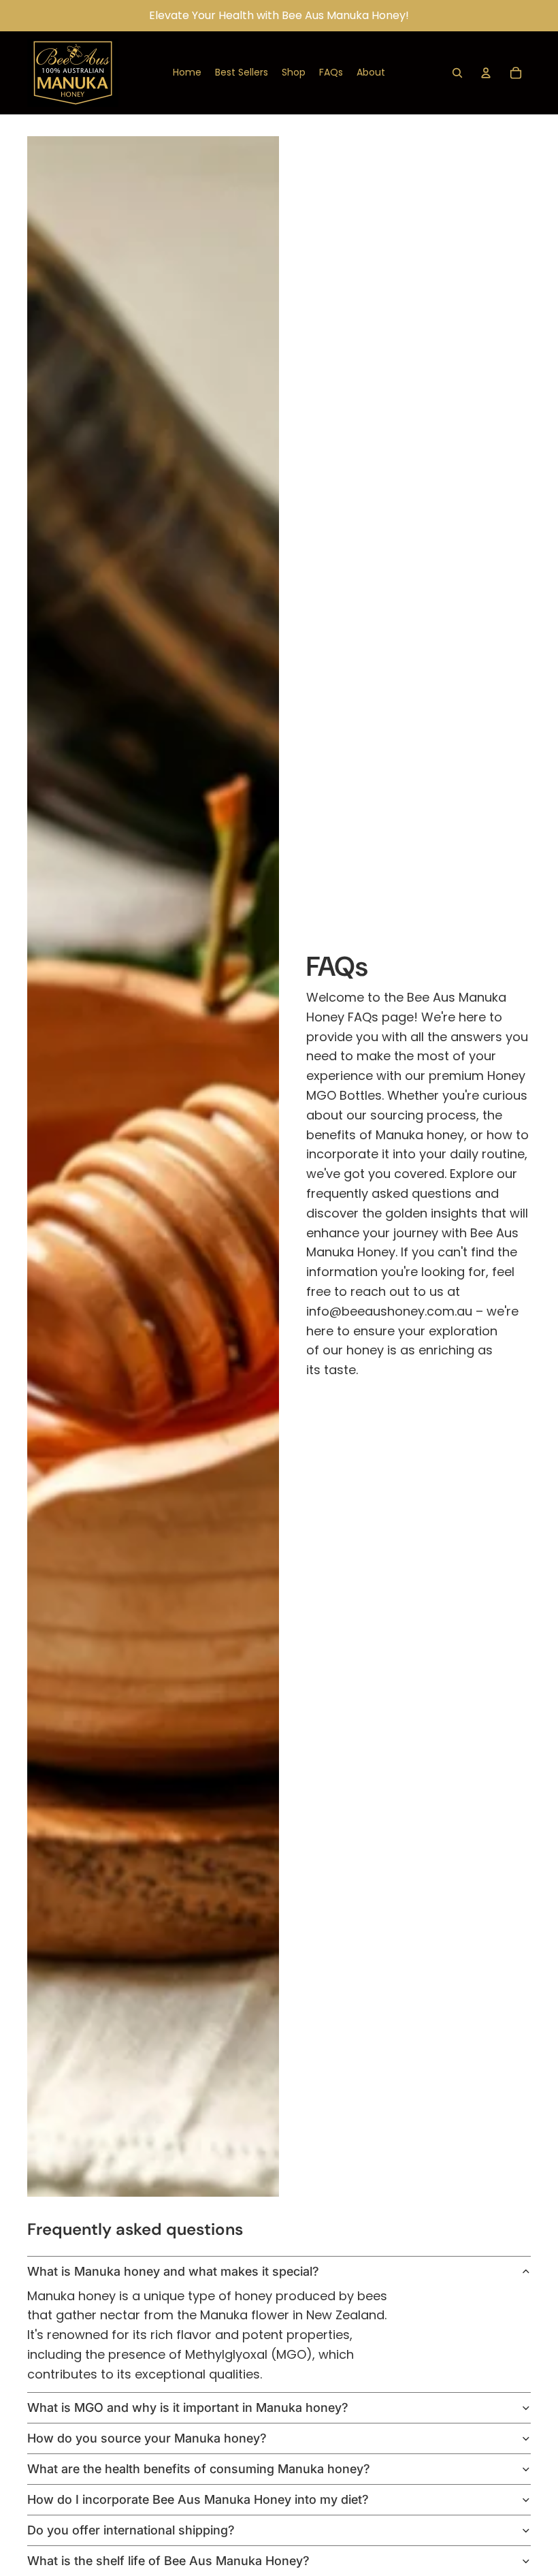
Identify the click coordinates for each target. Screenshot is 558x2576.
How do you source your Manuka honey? (147, 2438)
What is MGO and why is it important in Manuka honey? (188, 2407)
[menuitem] (187, 73)
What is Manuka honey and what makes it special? (173, 2271)
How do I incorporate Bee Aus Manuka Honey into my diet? (198, 2499)
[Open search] (457, 73)
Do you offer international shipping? (131, 2530)
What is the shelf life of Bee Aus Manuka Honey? (168, 2561)
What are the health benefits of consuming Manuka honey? (199, 2469)
